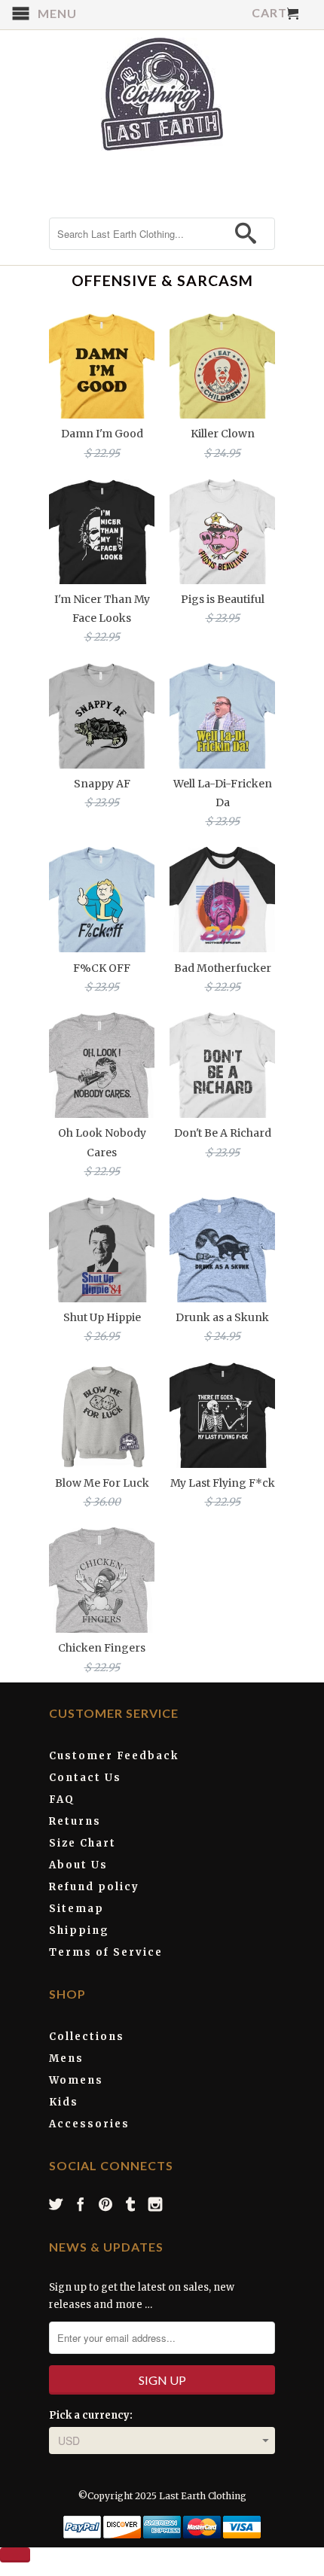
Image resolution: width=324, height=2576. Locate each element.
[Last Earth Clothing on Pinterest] (106, 2204)
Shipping (79, 1930)
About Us (78, 1865)
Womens (76, 2080)
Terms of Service (106, 1952)
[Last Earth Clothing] (162, 94)
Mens (66, 2058)
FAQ (62, 1800)
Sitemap (76, 1909)
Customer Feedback (114, 1756)
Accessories (89, 2124)
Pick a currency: (91, 2415)
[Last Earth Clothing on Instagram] (156, 2204)
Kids (64, 2102)
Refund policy (94, 1887)
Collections (87, 2037)
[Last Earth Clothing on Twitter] (57, 2204)
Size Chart (83, 1843)
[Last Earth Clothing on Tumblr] (131, 2204)
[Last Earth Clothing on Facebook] (81, 2204)
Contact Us (85, 1778)
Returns (75, 1821)
